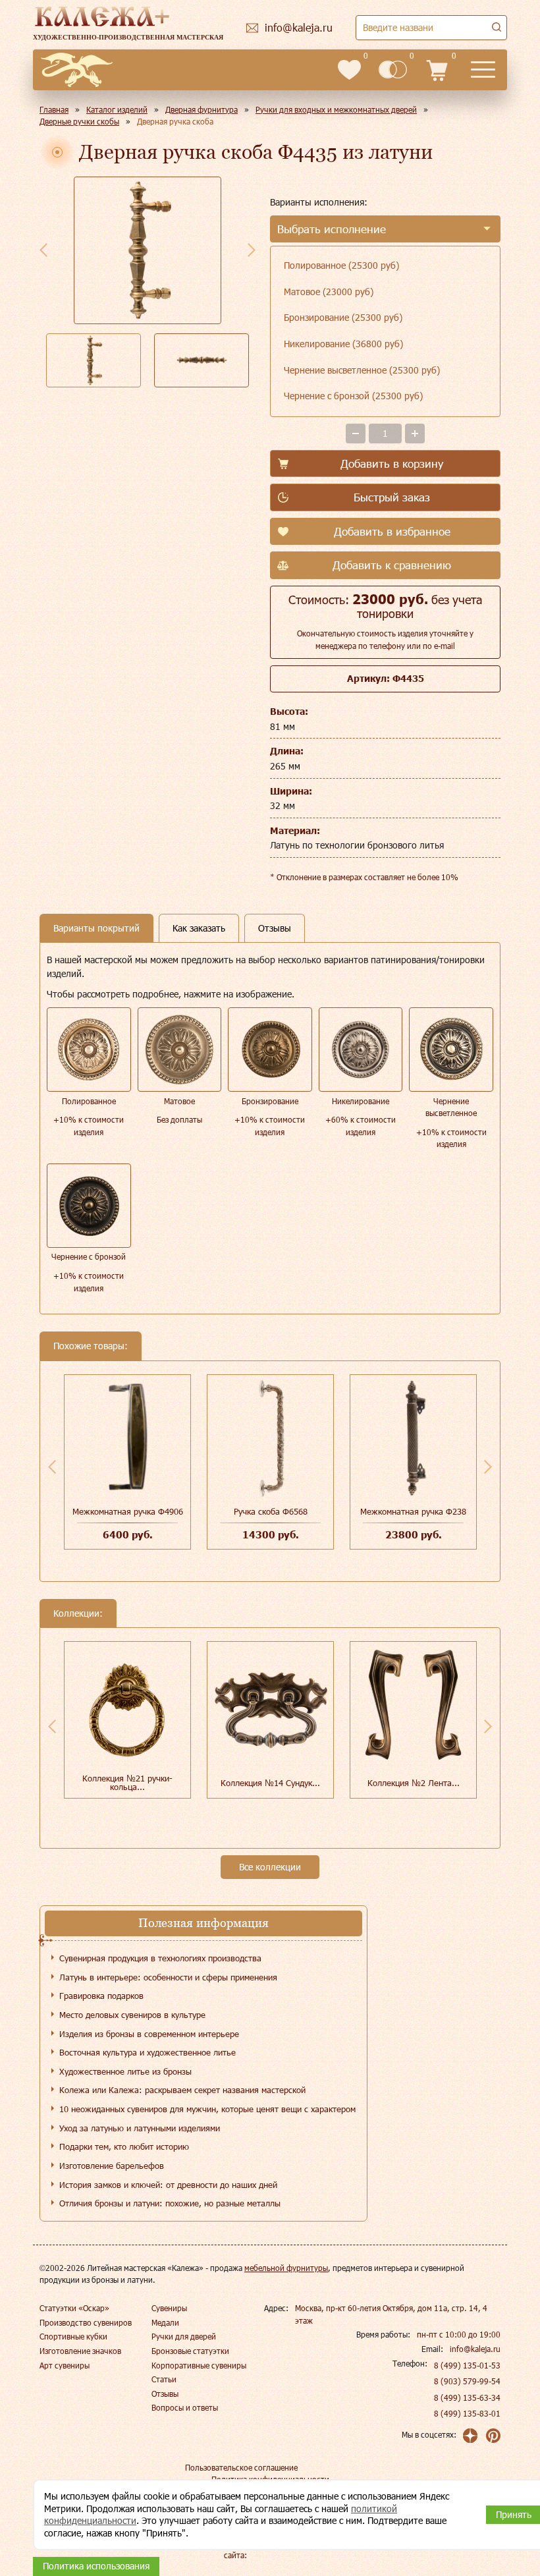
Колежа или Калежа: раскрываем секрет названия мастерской (182, 2090)
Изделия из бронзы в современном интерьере (149, 2034)
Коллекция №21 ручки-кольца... (127, 1782)
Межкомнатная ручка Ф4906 (128, 1511)
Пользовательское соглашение (241, 2467)
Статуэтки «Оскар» (74, 2308)
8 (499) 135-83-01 (467, 2413)
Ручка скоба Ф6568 (271, 1511)
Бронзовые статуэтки (190, 2351)
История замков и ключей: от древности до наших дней (168, 2185)
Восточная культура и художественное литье (148, 2052)
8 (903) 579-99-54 (467, 2381)
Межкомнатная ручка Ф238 (413, 1511)
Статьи (164, 2379)
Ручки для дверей (184, 2336)
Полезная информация (203, 1923)
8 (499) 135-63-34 (467, 2397)
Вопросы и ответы (185, 2407)
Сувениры (169, 2308)
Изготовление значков (80, 2351)
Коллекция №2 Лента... (414, 1783)
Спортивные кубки (73, 2336)
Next (252, 250)
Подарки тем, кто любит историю (124, 2146)
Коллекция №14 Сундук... (270, 1783)
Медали (165, 2322)
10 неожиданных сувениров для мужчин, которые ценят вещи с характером (207, 2109)
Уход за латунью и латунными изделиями (140, 2128)
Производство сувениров (86, 2322)
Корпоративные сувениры (199, 2365)
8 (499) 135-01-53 (467, 2365)
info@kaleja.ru (475, 2349)
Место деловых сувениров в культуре (132, 2015)
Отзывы (165, 2394)
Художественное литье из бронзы (125, 2071)
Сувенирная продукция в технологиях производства (160, 1958)
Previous (43, 250)
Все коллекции (270, 1867)
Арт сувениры (65, 2365)
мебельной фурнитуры (286, 2268)
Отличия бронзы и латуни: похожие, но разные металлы (170, 2203)
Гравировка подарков (101, 1996)
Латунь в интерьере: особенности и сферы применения (168, 1977)
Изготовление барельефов (112, 2166)
